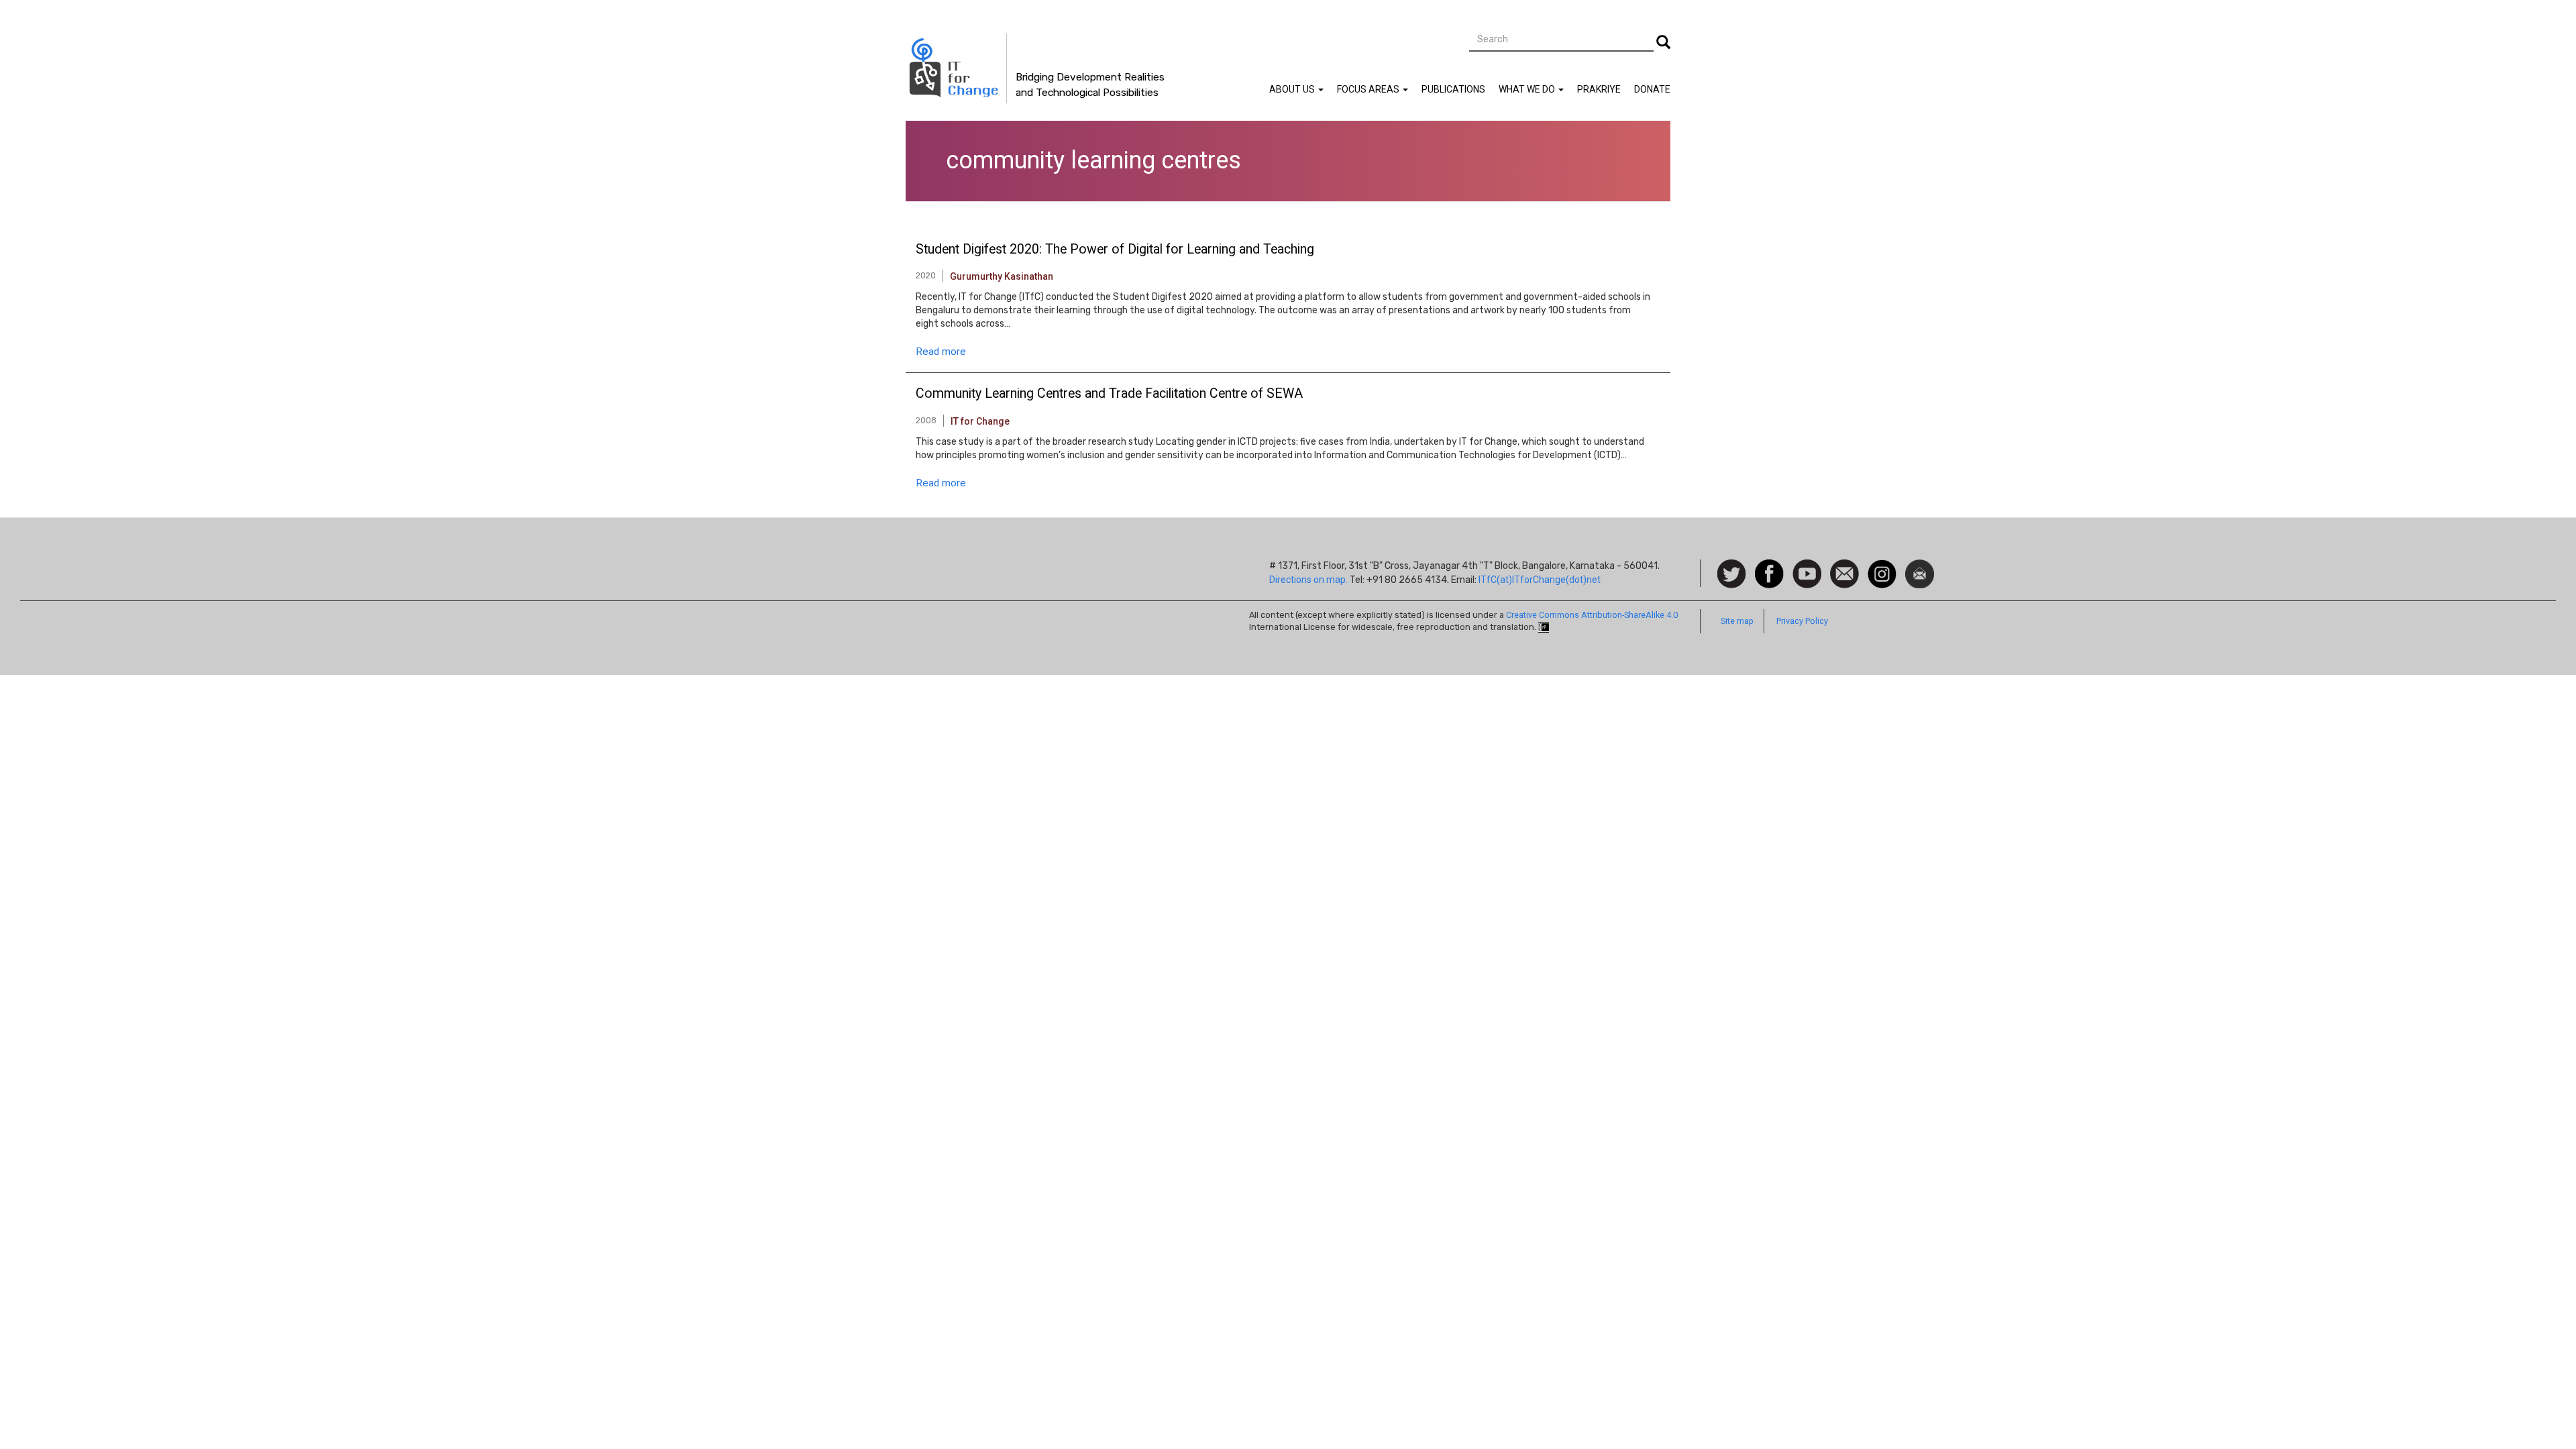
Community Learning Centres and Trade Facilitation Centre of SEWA (1109, 394)
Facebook (1769, 566)
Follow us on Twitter (1732, 575)
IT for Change (980, 421)
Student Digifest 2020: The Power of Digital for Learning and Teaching (1115, 250)
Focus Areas (1369, 89)
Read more (941, 352)
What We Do (1528, 89)
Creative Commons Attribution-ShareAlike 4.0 (1592, 615)
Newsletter (1920, 566)
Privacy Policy (1802, 621)
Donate (1652, 89)
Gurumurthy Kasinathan (1002, 276)
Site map (1737, 621)
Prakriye (1599, 89)
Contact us (1844, 573)
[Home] (956, 68)
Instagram (1882, 566)
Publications (1453, 89)
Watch (1806, 566)
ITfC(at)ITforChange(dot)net (1540, 580)
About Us (1293, 89)
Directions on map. (1308, 580)
